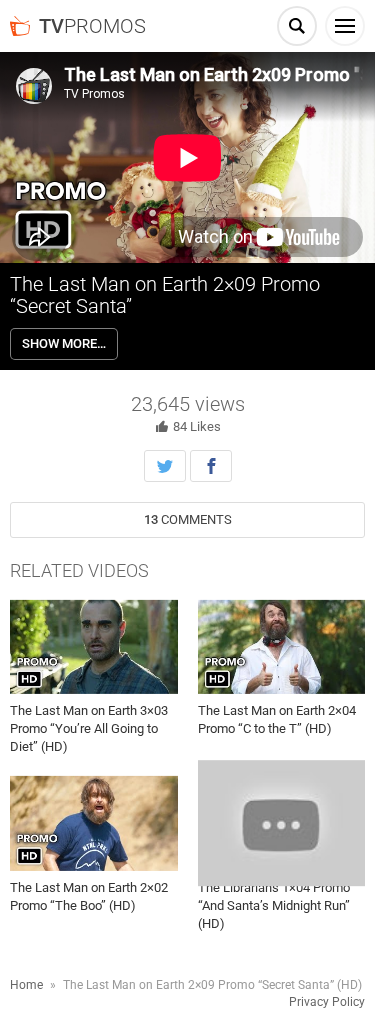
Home (26, 985)
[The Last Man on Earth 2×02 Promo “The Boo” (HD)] (94, 823)
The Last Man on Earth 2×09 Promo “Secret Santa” (165, 295)
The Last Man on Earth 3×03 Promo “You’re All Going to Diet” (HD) (89, 728)
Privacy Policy (327, 1002)
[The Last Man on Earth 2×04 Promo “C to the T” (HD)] (282, 647)
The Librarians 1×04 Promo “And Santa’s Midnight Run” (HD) (274, 905)
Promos (92, 26)
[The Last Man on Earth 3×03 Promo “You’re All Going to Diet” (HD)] (94, 647)
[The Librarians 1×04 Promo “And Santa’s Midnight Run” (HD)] (282, 823)
